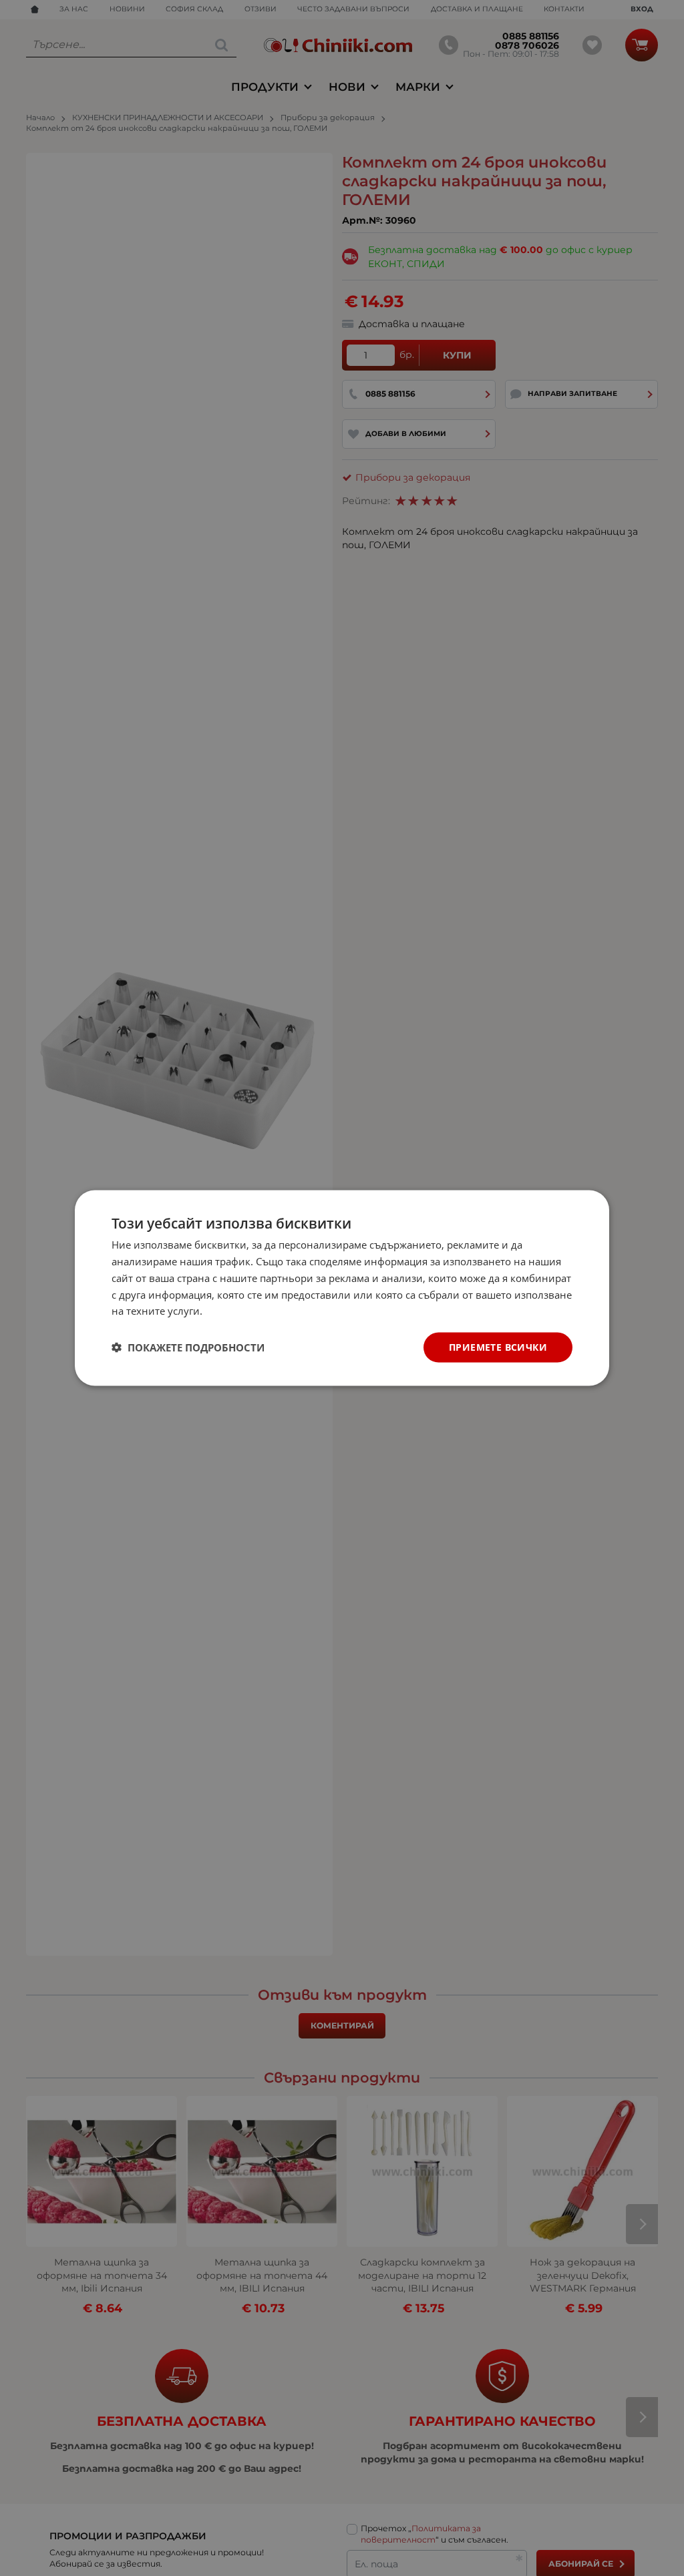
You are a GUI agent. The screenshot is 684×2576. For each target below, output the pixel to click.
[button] (188, 1347)
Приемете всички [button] (498, 1347)
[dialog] (342, 1288)
